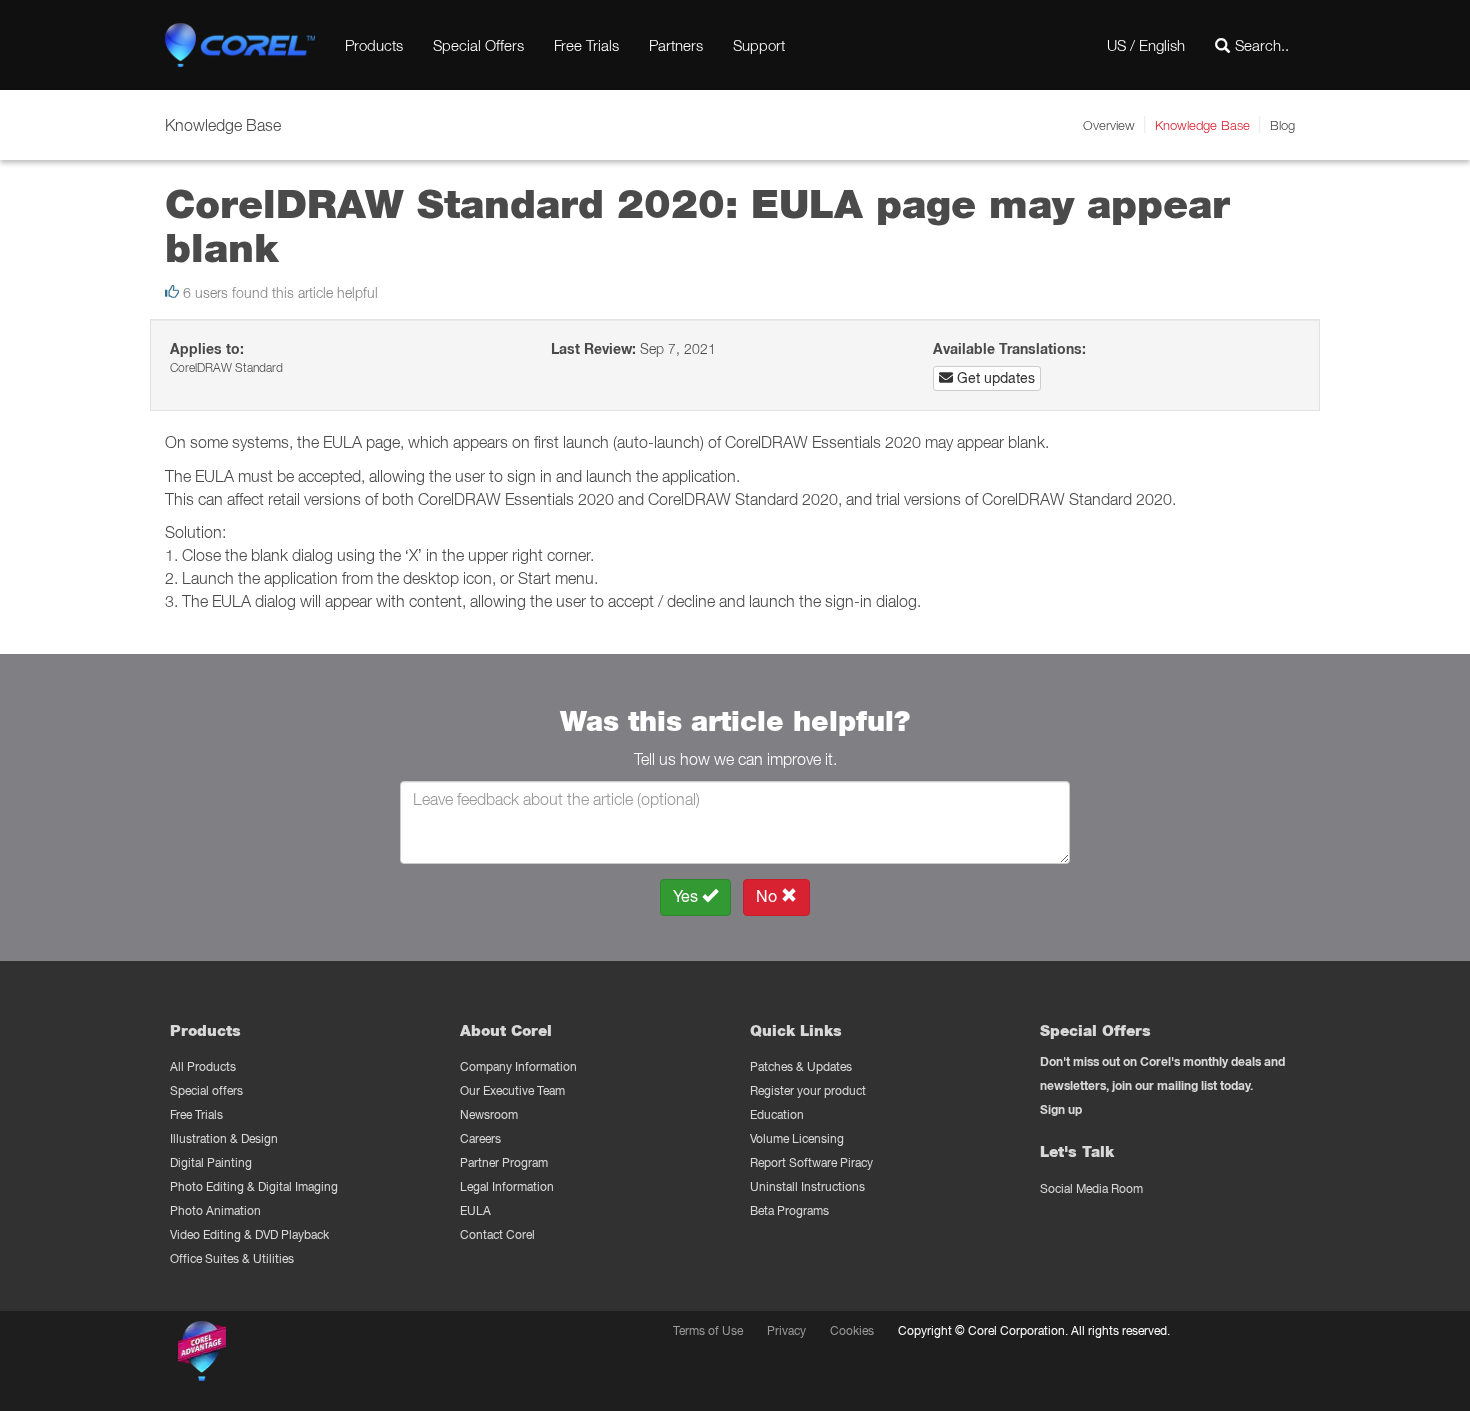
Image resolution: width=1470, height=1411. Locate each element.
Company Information (518, 1066)
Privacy (786, 1330)
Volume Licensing (797, 1138)
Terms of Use (708, 1330)
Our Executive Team (512, 1090)
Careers (480, 1138)
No (768, 896)
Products (374, 45)
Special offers (206, 1090)
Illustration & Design (224, 1138)
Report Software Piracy (811, 1162)
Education (777, 1114)
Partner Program (504, 1162)
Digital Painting (211, 1162)
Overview (1109, 125)
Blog (1282, 125)
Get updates (994, 378)
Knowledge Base (1202, 125)
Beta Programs (789, 1210)
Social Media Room (1091, 1188)
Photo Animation (215, 1210)
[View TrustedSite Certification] (297, 1354)
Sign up (1061, 1109)
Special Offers (478, 45)
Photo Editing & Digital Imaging (254, 1186)
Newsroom (489, 1114)
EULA (475, 1210)
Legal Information (507, 1186)
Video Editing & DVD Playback (249, 1234)
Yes (687, 896)
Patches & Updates (801, 1066)
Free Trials (586, 45)
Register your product (808, 1090)
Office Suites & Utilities (232, 1258)
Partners (676, 45)
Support (759, 45)
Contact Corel (497, 1234)
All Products (203, 1066)
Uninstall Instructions (807, 1186)
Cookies (852, 1330)
